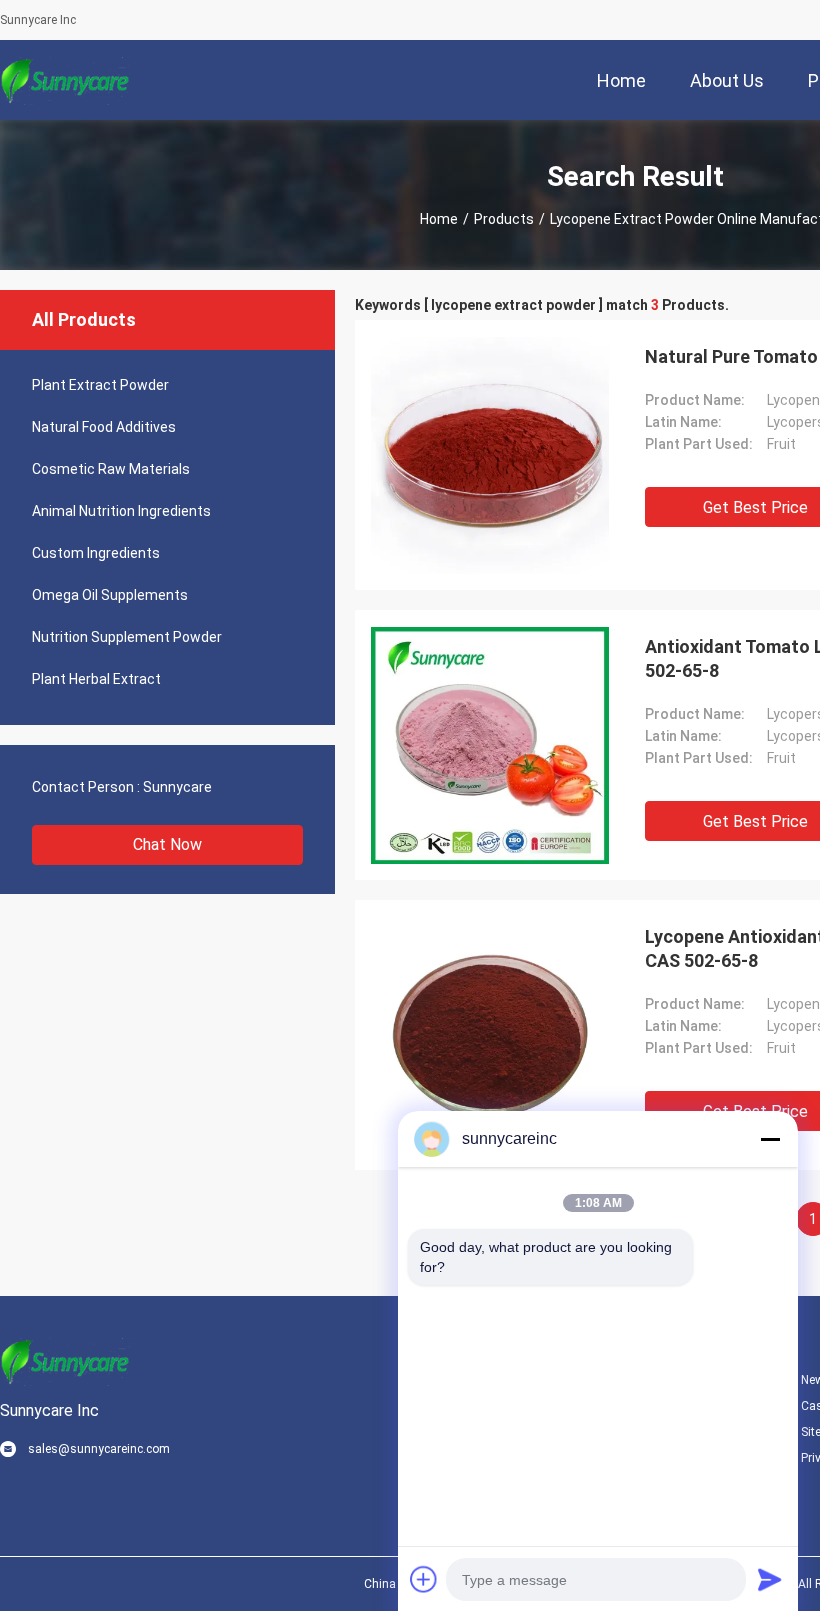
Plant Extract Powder (100, 385)
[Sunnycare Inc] (65, 80)
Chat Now (167, 844)
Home (439, 219)
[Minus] (770, 1139)
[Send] (770, 1579)
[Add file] (424, 1579)
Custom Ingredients (96, 553)
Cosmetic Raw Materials (111, 469)
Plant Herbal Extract (96, 679)
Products (504, 219)
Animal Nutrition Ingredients (121, 511)
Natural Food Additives (104, 427)
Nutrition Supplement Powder (127, 637)
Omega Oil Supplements (110, 595)
